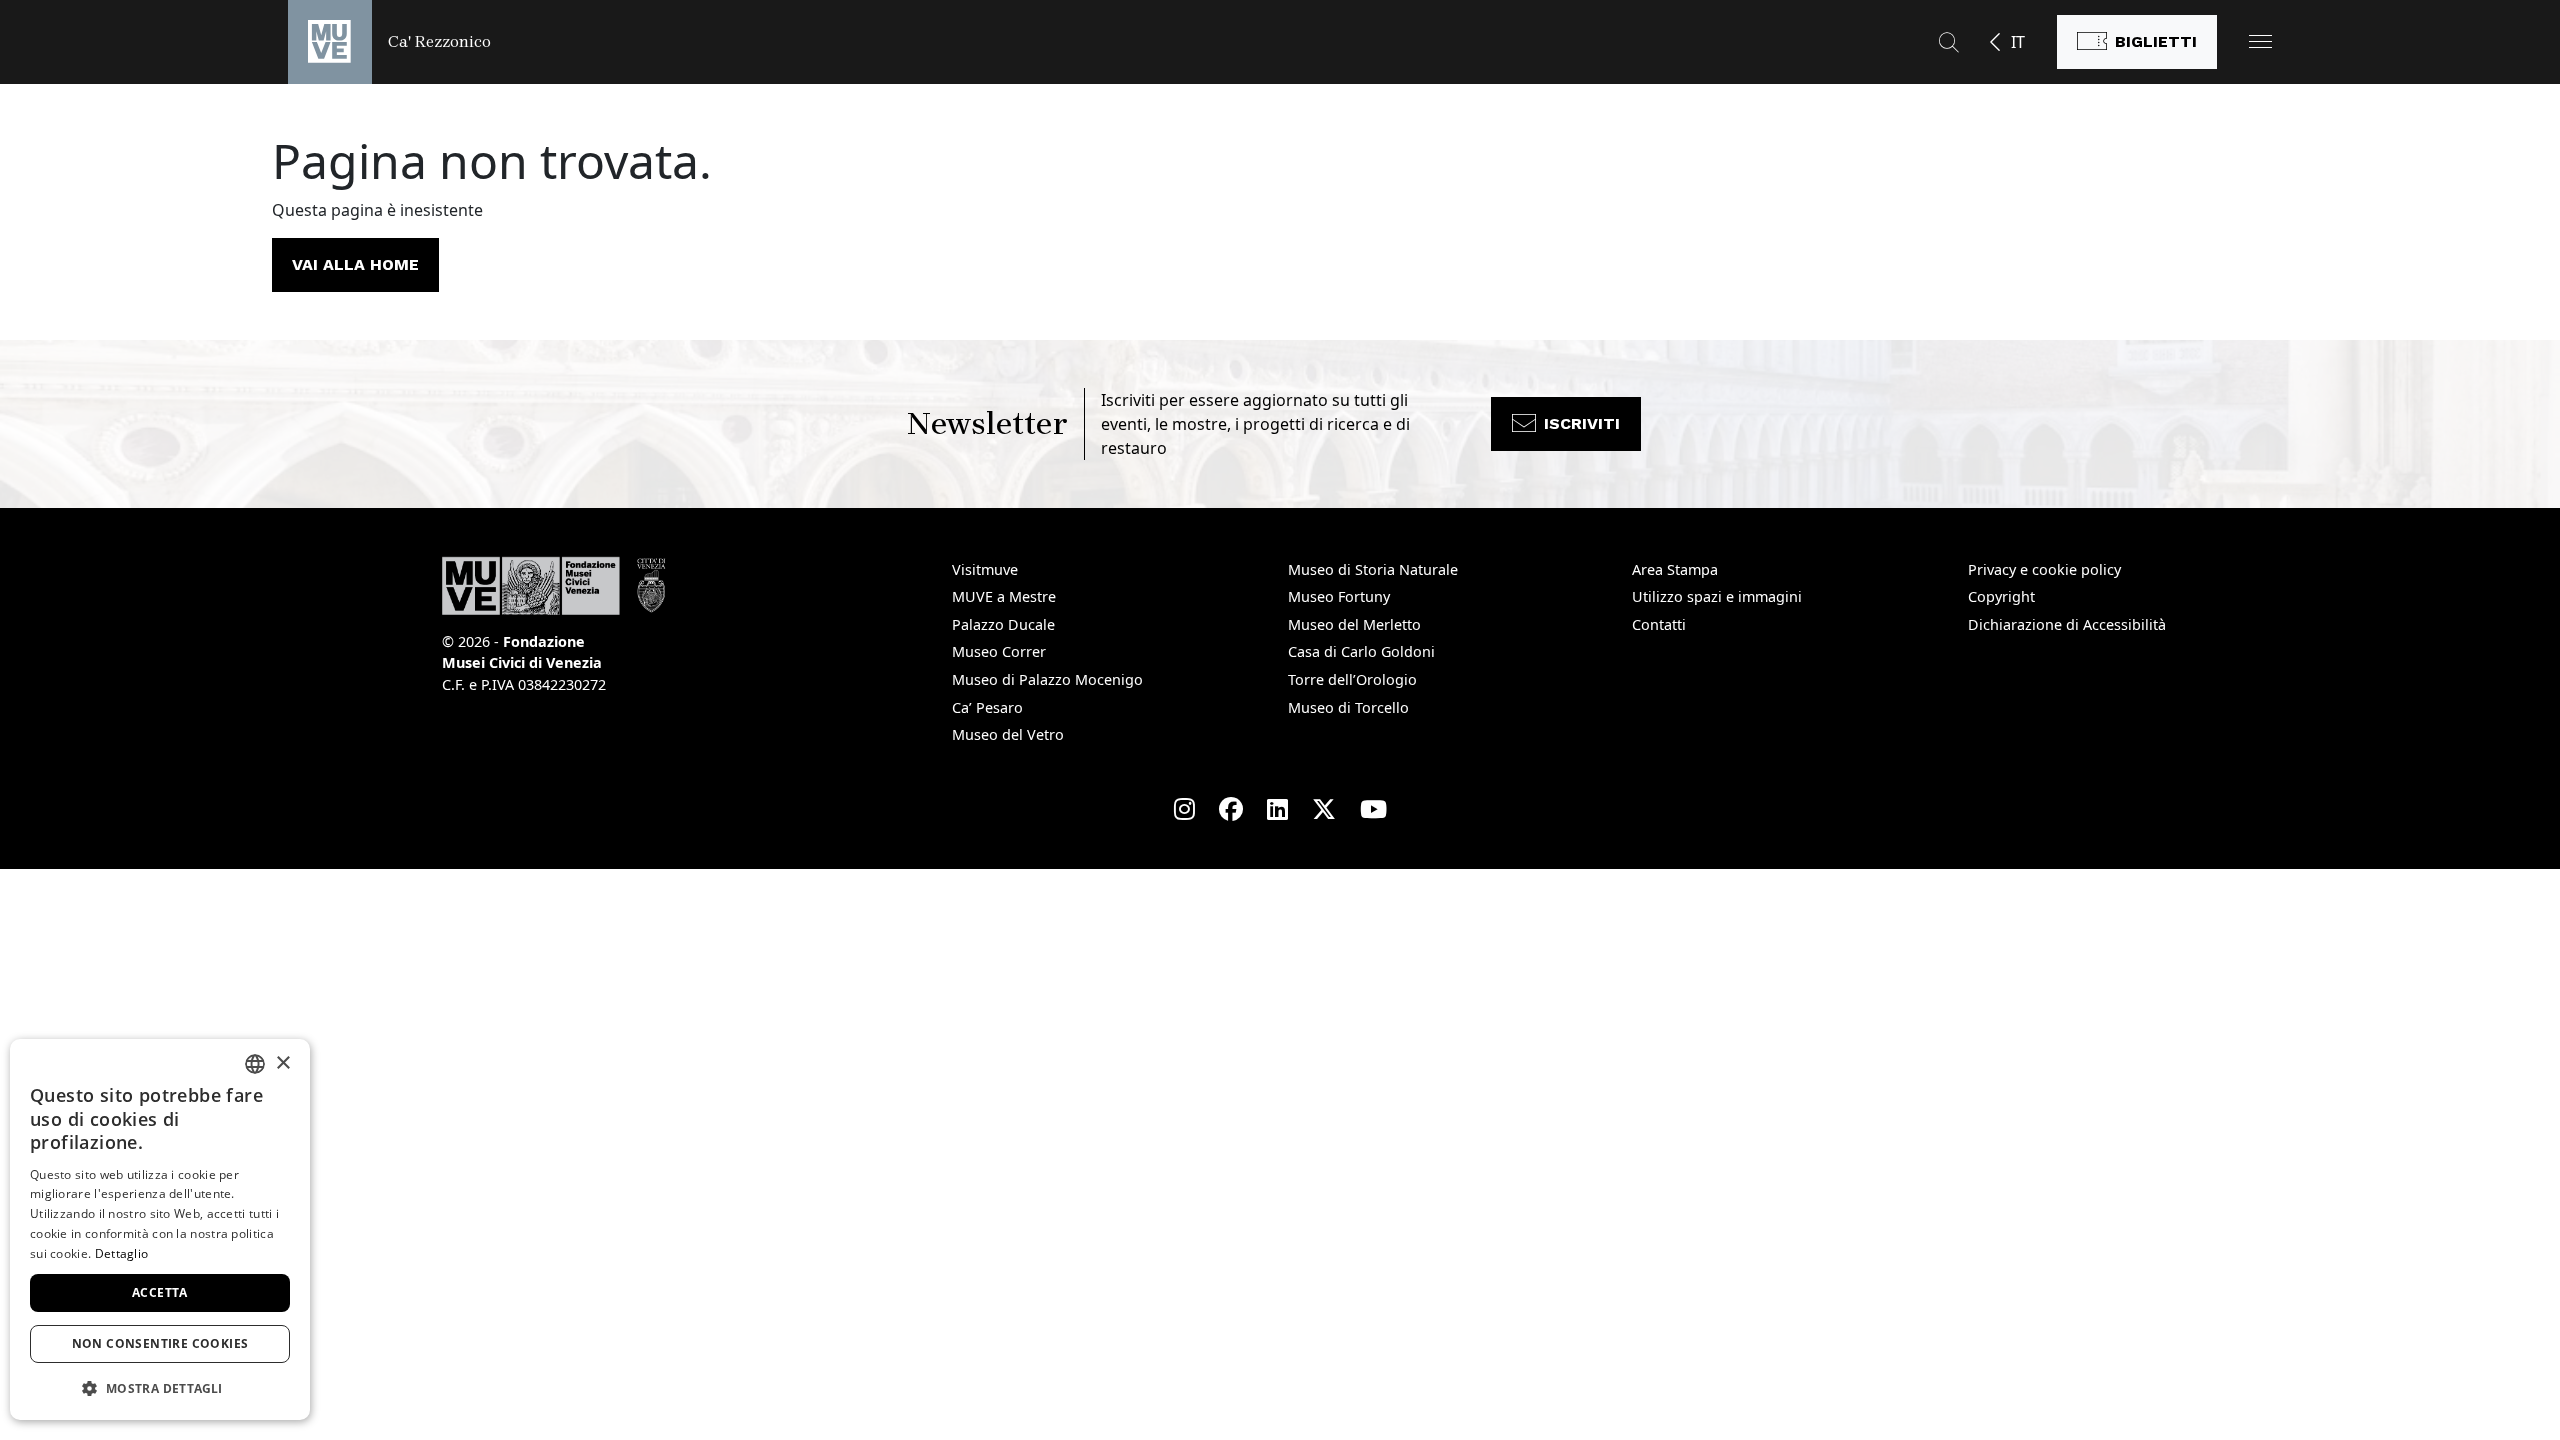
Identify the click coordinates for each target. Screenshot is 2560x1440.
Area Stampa (1675, 569)
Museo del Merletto (1354, 624)
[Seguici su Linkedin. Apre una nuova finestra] (1277, 809)
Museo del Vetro (1008, 734)
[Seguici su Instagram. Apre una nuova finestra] (1184, 809)
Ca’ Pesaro (987, 707)
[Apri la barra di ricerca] (1949, 42)
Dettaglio (122, 1253)
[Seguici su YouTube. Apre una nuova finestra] (1373, 809)
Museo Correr (999, 651)
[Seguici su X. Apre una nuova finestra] (1324, 809)
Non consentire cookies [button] (160, 1343)
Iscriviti (1582, 423)
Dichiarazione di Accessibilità (2067, 624)
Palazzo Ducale (1003, 624)
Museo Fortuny (1339, 596)
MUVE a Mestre (1004, 596)
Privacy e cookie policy (2044, 569)
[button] (2260, 41)
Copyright (2001, 596)
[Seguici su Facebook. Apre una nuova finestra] (1231, 809)
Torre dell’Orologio (1352, 679)
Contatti (1659, 624)
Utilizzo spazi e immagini (1717, 596)
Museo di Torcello (1348, 707)
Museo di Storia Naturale (1373, 569)
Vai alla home (355, 264)
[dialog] (160, 1229)
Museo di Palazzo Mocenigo (1047, 679)
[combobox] (255, 1064)
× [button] (282, 1063)
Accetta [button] (160, 1292)
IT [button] (2018, 42)
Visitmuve (985, 569)
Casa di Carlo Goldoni (1361, 651)
